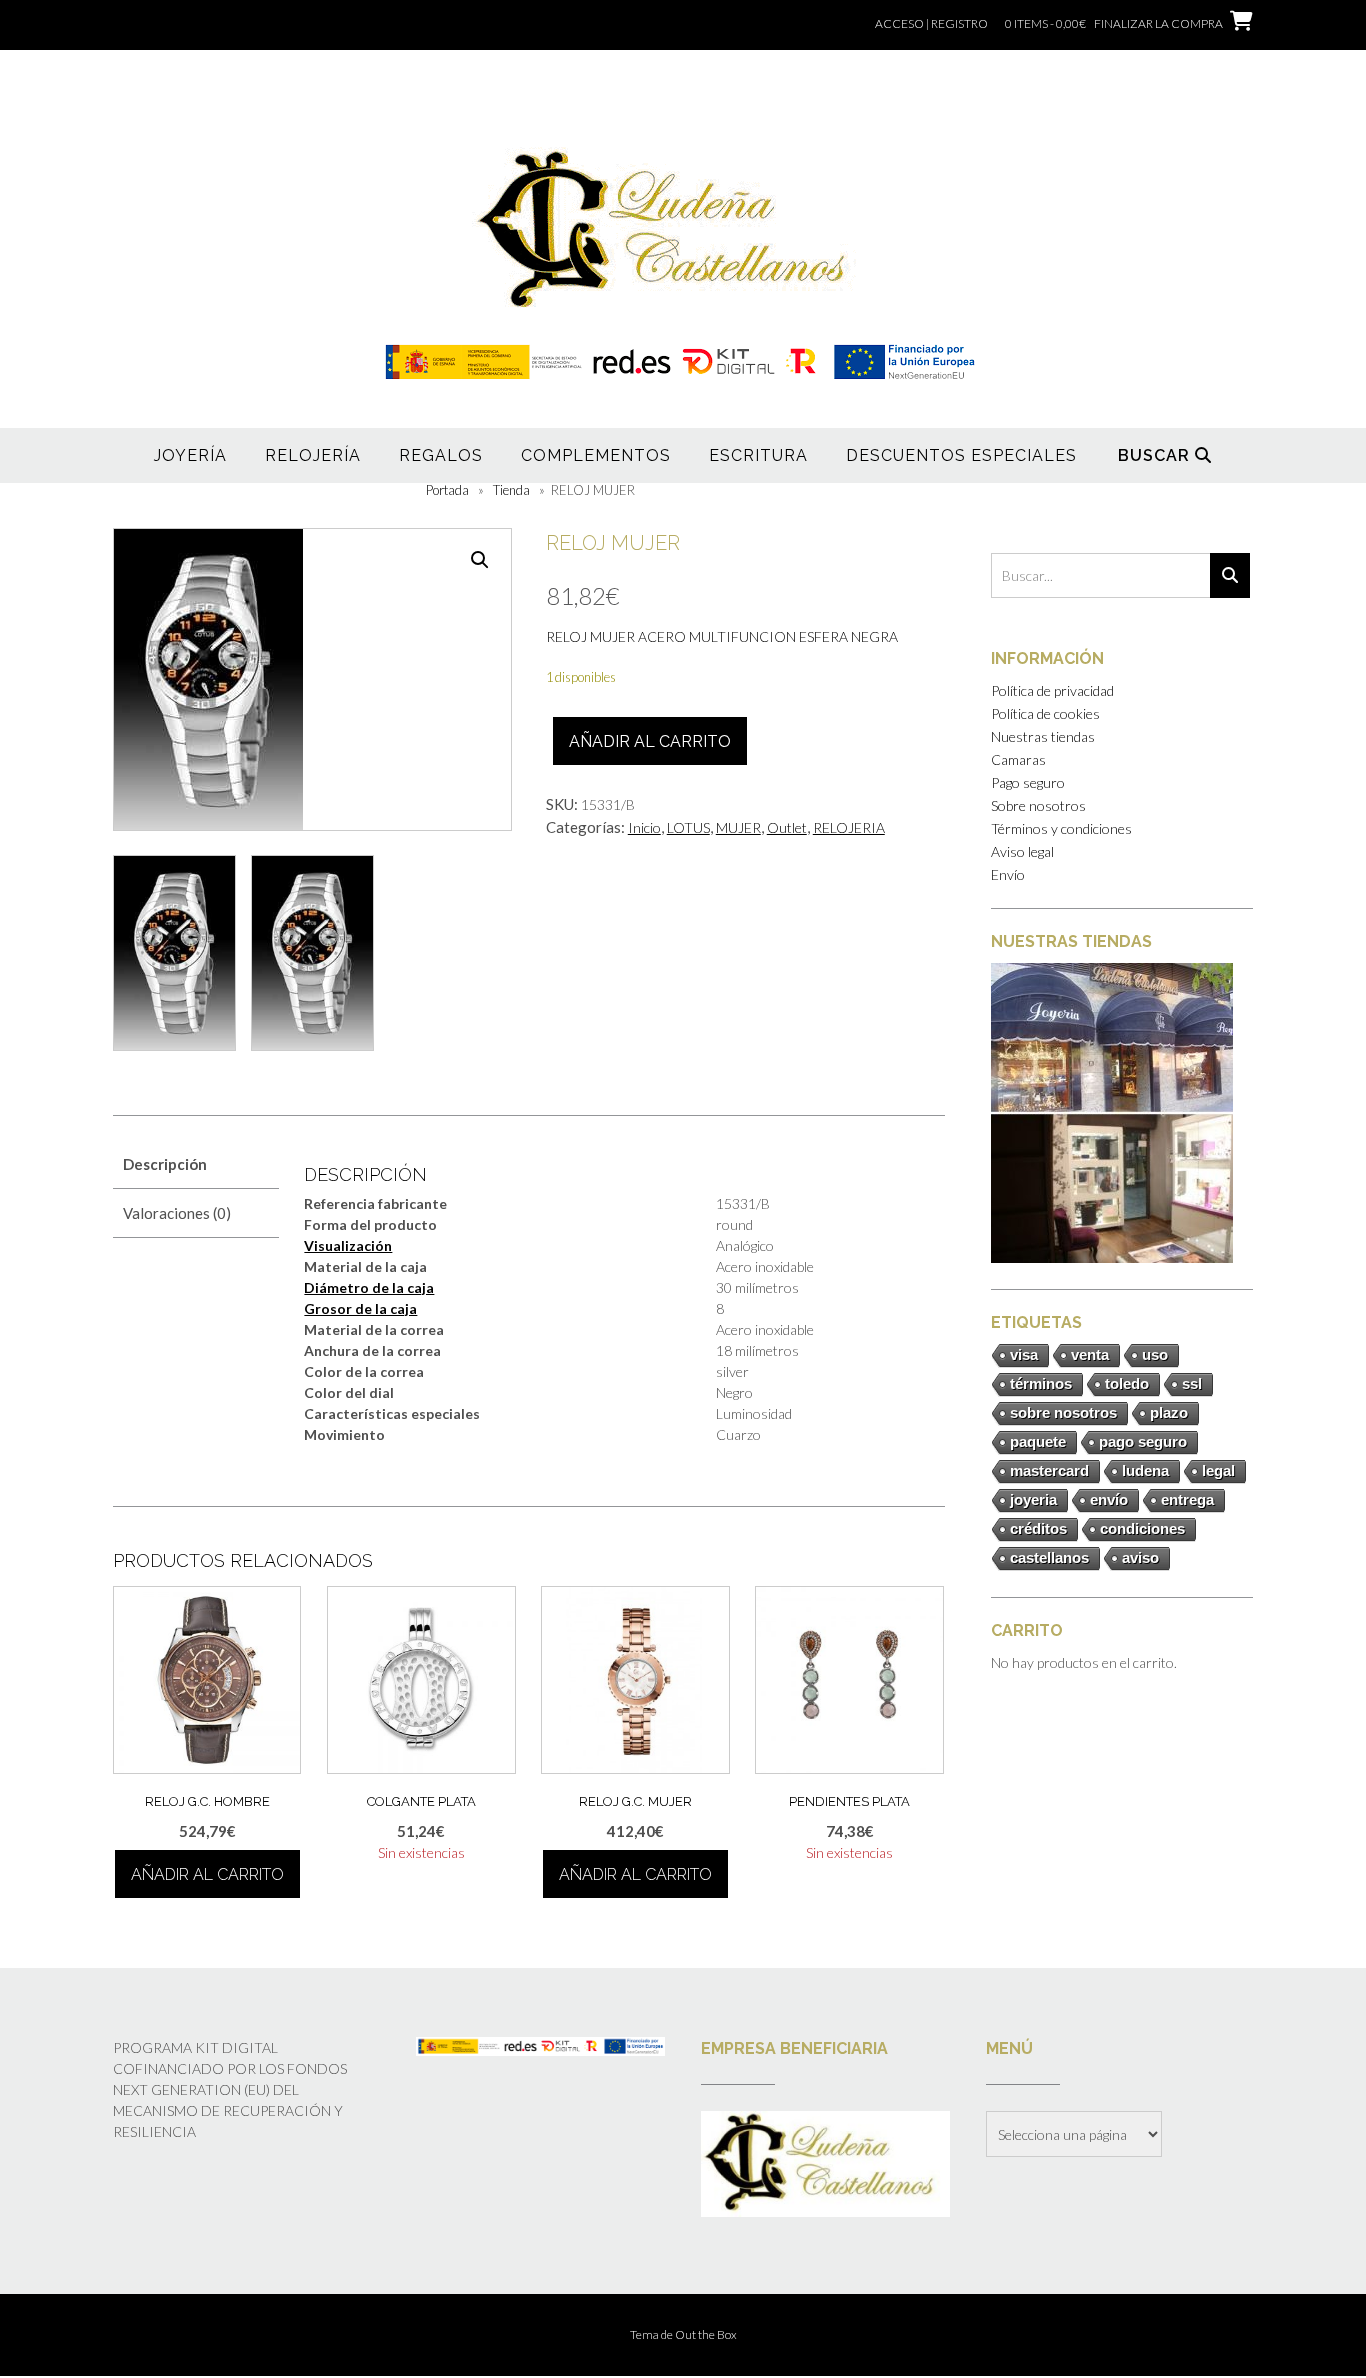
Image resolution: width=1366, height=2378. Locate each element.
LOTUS (688, 827)
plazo (1169, 1412)
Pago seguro (1028, 782)
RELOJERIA (849, 827)
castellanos (1049, 1557)
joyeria (1033, 1499)
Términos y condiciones (1061, 828)
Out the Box (706, 2334)
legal (1218, 1470)
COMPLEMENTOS (596, 455)
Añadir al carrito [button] (207, 1874)
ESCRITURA (758, 455)
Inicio (644, 827)
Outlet (787, 827)
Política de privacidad (1052, 690)
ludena (1145, 1470)
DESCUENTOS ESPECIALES (961, 455)
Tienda (511, 490)
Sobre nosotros (1038, 805)
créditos (1038, 1528)
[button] (480, 560)
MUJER (738, 827)
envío (1109, 1499)
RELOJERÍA (313, 455)
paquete (1038, 1441)
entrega (1187, 1499)
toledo (1127, 1383)
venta (1090, 1354)
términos (1041, 1383)
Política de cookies (1045, 713)
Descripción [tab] (165, 1164)
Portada (447, 490)
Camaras (1018, 759)
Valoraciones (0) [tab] (177, 1213)
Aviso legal (1022, 851)
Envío (1008, 874)
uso (1155, 1354)
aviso (1140, 1557)
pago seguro (1143, 1441)
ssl (1192, 1383)
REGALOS (441, 455)
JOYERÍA (190, 455)
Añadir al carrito (650, 741)
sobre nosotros (1063, 1412)
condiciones (1142, 1528)
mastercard (1049, 1470)
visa (1024, 1354)
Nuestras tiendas (1043, 736)
